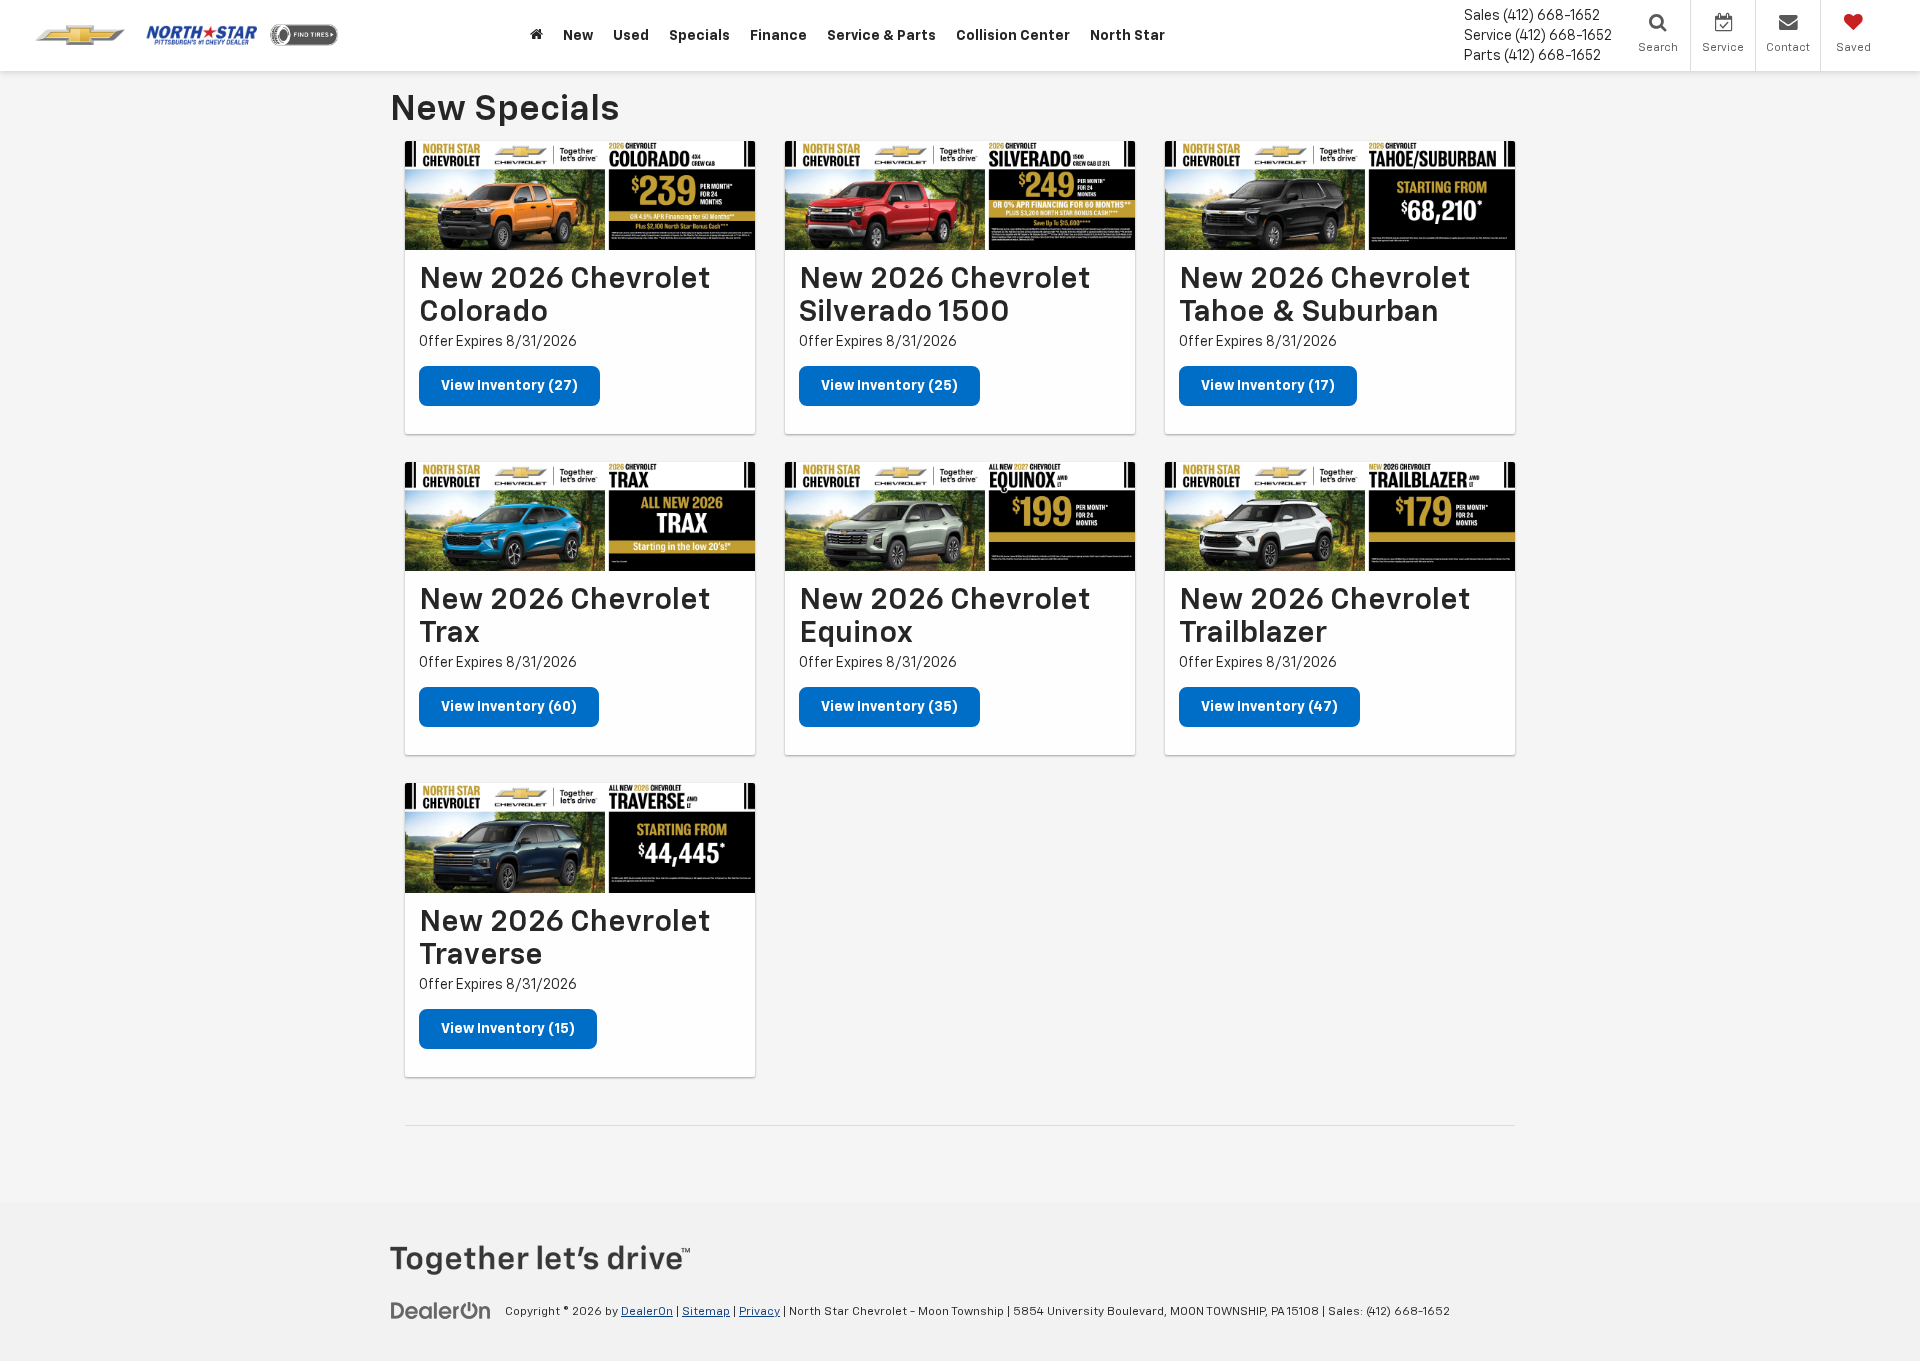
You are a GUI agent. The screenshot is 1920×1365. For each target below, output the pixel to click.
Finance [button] (778, 36)
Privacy (759, 1312)
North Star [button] (1127, 36)
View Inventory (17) (1268, 386)
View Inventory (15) (508, 1029)
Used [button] (631, 36)
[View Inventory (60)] (580, 516)
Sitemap (706, 1312)
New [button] (578, 36)
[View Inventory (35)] (960, 516)
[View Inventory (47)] (1340, 516)
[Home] (536, 35)
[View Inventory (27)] (580, 195)
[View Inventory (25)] (960, 195)
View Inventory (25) (889, 386)
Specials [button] (699, 36)
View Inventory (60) (509, 707)
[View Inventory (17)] (1340, 195)
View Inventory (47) (1269, 707)
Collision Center (1013, 36)
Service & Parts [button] (881, 36)
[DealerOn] (441, 1311)
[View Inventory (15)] (580, 837)
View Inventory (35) (889, 707)
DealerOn (647, 1312)
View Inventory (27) (509, 386)
